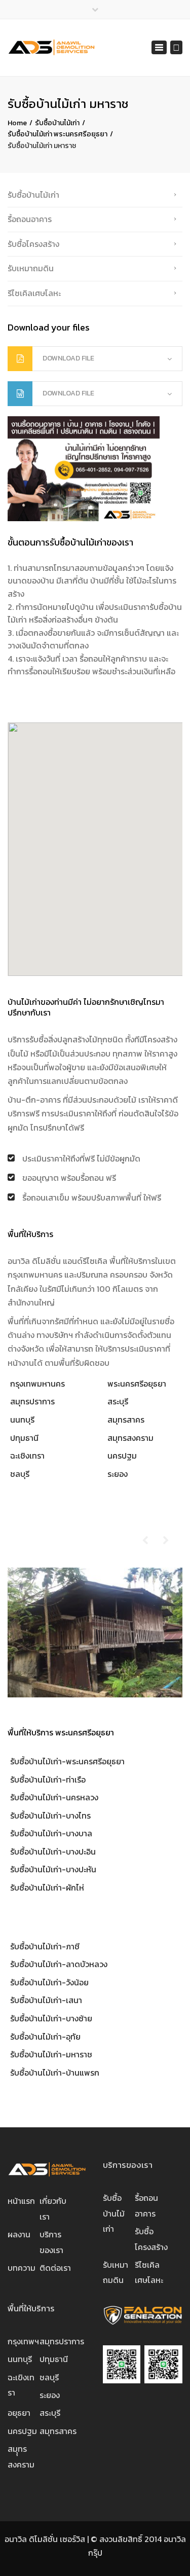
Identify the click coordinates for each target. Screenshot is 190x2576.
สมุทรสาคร (126, 1420)
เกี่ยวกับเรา (53, 2208)
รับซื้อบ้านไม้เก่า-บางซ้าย (51, 2018)
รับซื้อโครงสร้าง (33, 244)
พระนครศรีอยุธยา (137, 1384)
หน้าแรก (21, 2201)
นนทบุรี (22, 1420)
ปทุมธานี (24, 1438)
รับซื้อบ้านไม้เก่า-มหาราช (51, 2054)
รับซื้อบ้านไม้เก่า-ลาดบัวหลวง (59, 1964)
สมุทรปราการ (32, 1401)
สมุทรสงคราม (130, 1438)
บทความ (22, 2268)
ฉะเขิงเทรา (21, 2385)
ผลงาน (19, 2234)
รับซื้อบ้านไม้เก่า (57, 123)
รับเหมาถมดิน (31, 268)
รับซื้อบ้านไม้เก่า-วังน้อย (49, 1982)
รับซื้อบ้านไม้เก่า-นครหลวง (54, 1797)
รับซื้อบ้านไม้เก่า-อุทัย (45, 2037)
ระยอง (118, 1474)
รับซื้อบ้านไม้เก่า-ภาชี (45, 1946)
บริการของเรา (51, 2242)
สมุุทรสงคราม (21, 2456)
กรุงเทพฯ (23, 2341)
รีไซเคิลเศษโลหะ (34, 293)
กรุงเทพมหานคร (37, 1384)
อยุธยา (19, 2413)
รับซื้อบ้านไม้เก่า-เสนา (46, 2000)
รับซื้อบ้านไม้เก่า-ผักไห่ (47, 1888)
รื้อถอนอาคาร (30, 219)
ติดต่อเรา (55, 2268)
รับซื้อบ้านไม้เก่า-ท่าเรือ (48, 1780)
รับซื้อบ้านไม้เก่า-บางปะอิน (53, 1852)
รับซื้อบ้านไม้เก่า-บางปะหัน (53, 1869)
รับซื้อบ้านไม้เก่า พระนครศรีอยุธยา (58, 134)
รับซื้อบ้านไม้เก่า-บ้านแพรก (55, 2073)
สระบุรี (118, 1401)
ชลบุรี (20, 1474)
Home (17, 123)
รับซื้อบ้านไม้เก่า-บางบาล (51, 1833)
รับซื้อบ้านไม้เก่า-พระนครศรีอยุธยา (67, 1761)
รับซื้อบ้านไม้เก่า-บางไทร (50, 1816)
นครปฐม (122, 1456)
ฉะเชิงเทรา (27, 1456)
